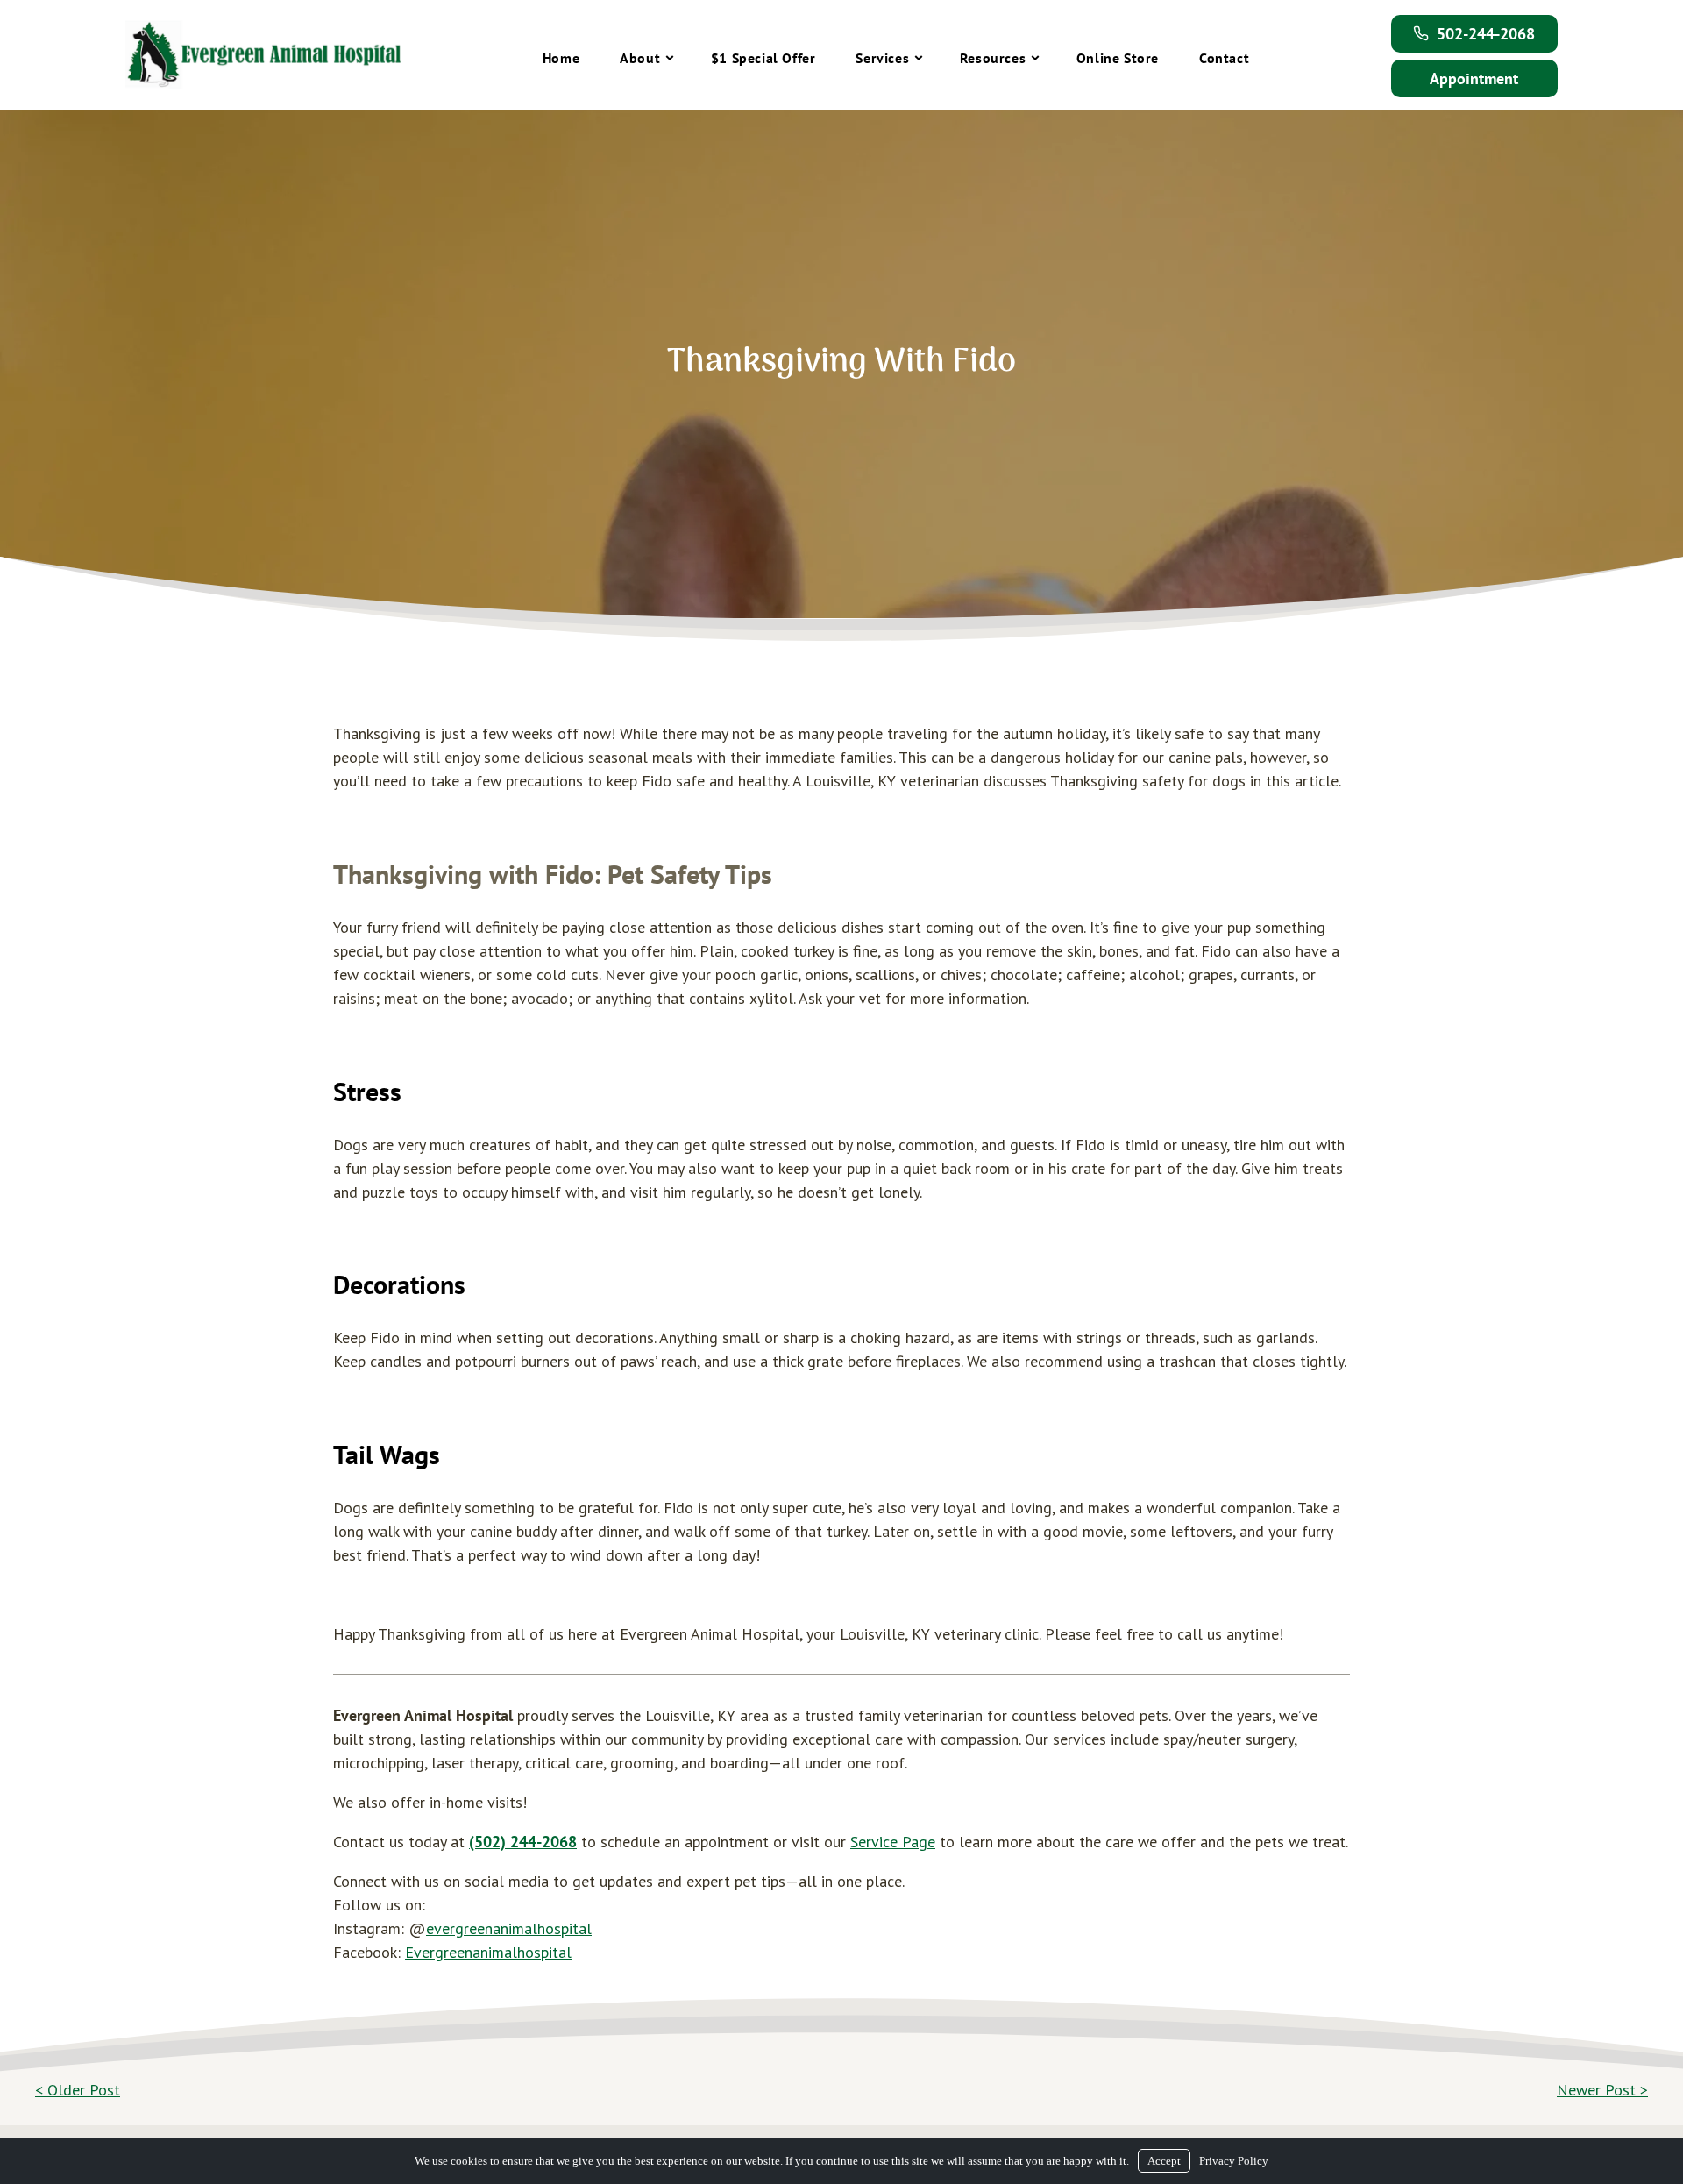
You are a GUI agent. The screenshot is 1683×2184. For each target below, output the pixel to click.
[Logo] (263, 55)
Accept (1164, 2161)
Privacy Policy (1234, 2161)
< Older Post (78, 2090)
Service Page (893, 1842)
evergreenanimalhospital (509, 1928)
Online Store (1118, 58)
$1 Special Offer (763, 58)
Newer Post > (1602, 2090)
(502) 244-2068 (523, 1842)
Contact (1224, 58)
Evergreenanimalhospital (488, 1952)
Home (561, 58)
